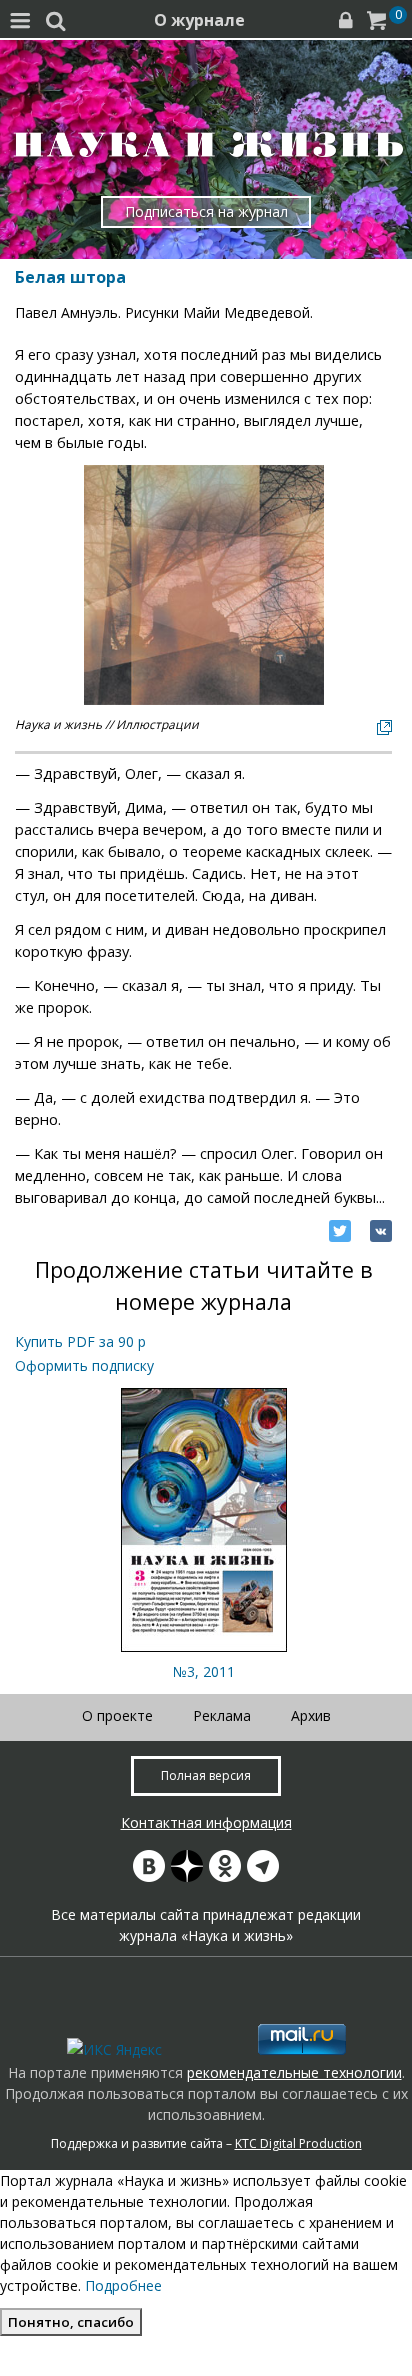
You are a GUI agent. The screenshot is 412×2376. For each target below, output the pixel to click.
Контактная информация (206, 1822)
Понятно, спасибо (71, 2322)
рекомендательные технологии (294, 2072)
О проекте (117, 1715)
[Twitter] (340, 1231)
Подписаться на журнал (206, 211)
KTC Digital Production (298, 2143)
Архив (311, 1715)
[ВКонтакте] (381, 1231)
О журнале (199, 20)
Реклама (222, 1715)
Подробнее (123, 2285)
